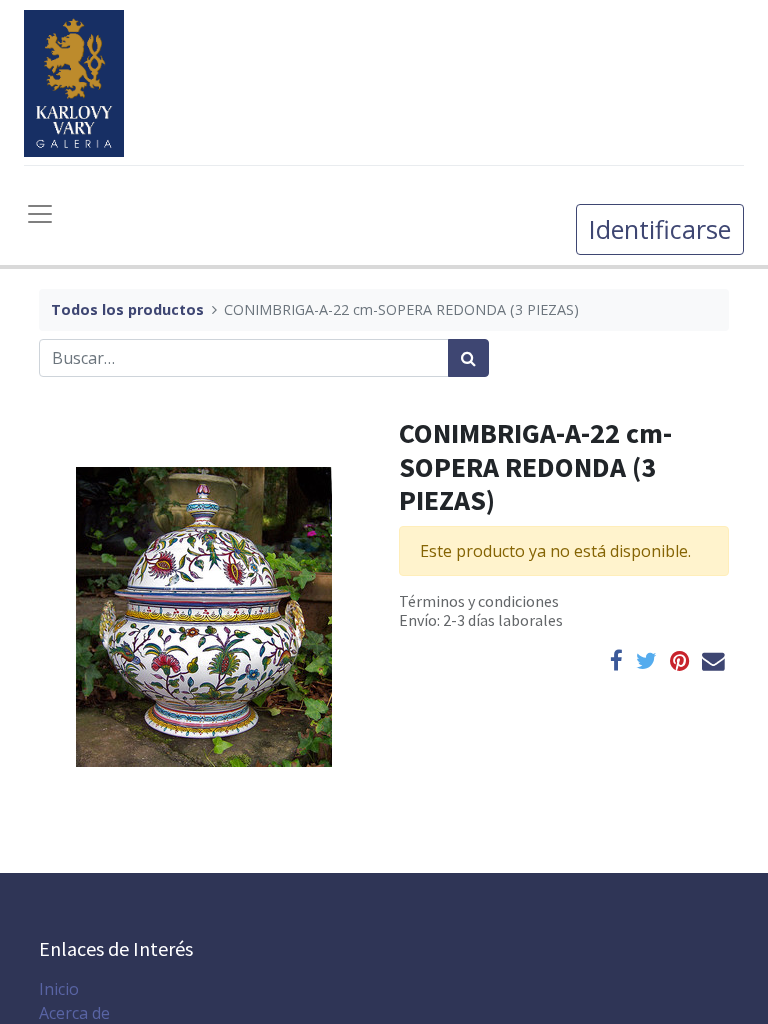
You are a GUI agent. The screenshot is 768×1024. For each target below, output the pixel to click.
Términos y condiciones (479, 601)
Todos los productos (127, 309)
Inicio (59, 989)
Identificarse (660, 229)
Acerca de (74, 1013)
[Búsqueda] (468, 358)
